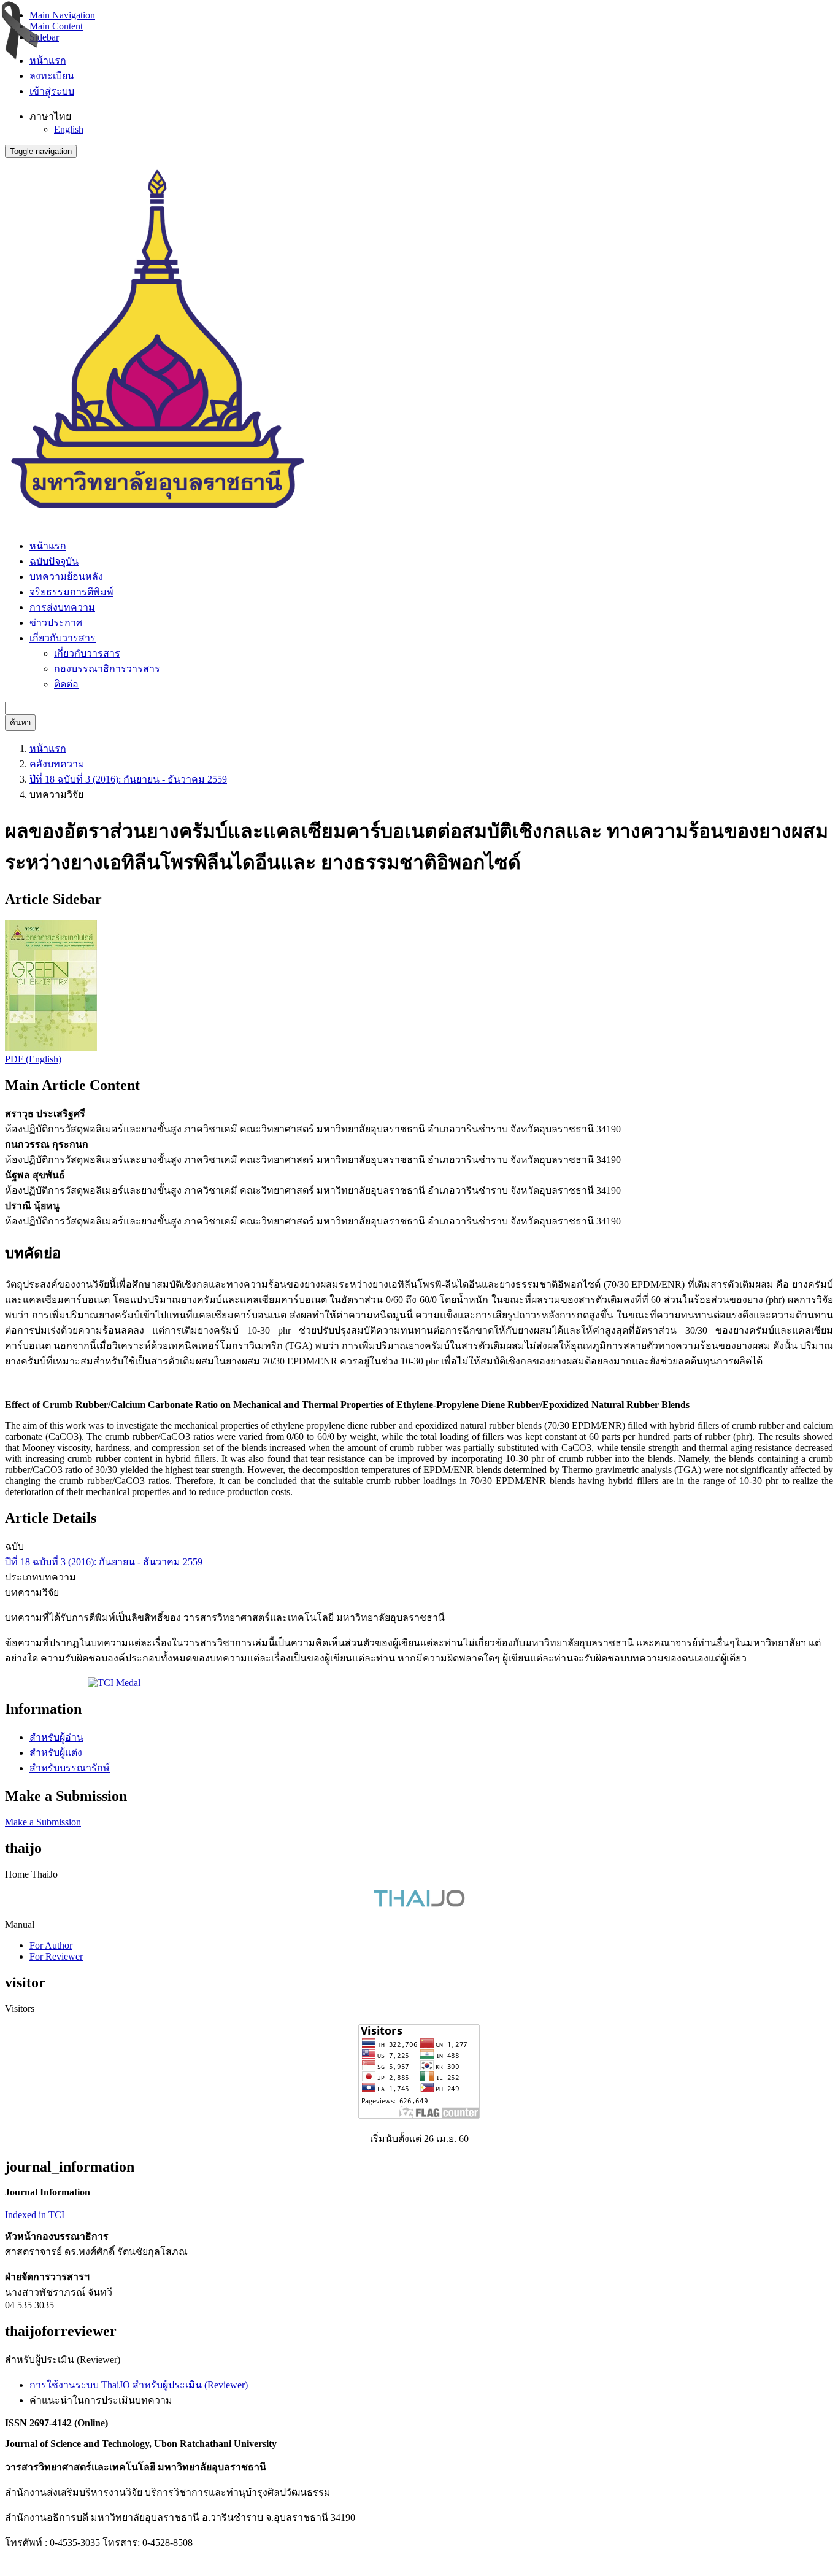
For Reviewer (56, 1956)
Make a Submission (43, 1822)
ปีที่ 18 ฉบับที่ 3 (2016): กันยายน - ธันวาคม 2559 (128, 779)
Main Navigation (62, 15)
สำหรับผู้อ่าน (56, 1737)
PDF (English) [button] (33, 1059)
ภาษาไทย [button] (50, 116)
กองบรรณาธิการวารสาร (107, 669)
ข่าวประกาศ (56, 623)
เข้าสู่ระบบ (52, 91)
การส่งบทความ (62, 607)
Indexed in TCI (35, 2215)
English (69, 129)
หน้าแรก (48, 60)
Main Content (56, 26)
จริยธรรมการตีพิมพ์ (71, 592)
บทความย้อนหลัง (66, 577)
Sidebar (44, 37)
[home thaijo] (419, 1904)
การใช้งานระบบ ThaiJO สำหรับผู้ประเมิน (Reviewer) (139, 2385)
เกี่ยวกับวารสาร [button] (63, 638)
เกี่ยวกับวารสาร (87, 653)
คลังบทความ (57, 764)
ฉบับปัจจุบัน (54, 561)
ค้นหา (20, 723)
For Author (51, 1945)
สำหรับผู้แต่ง (56, 1753)
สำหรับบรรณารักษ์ (70, 1768)
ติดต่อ (66, 684)
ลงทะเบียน (52, 76)
